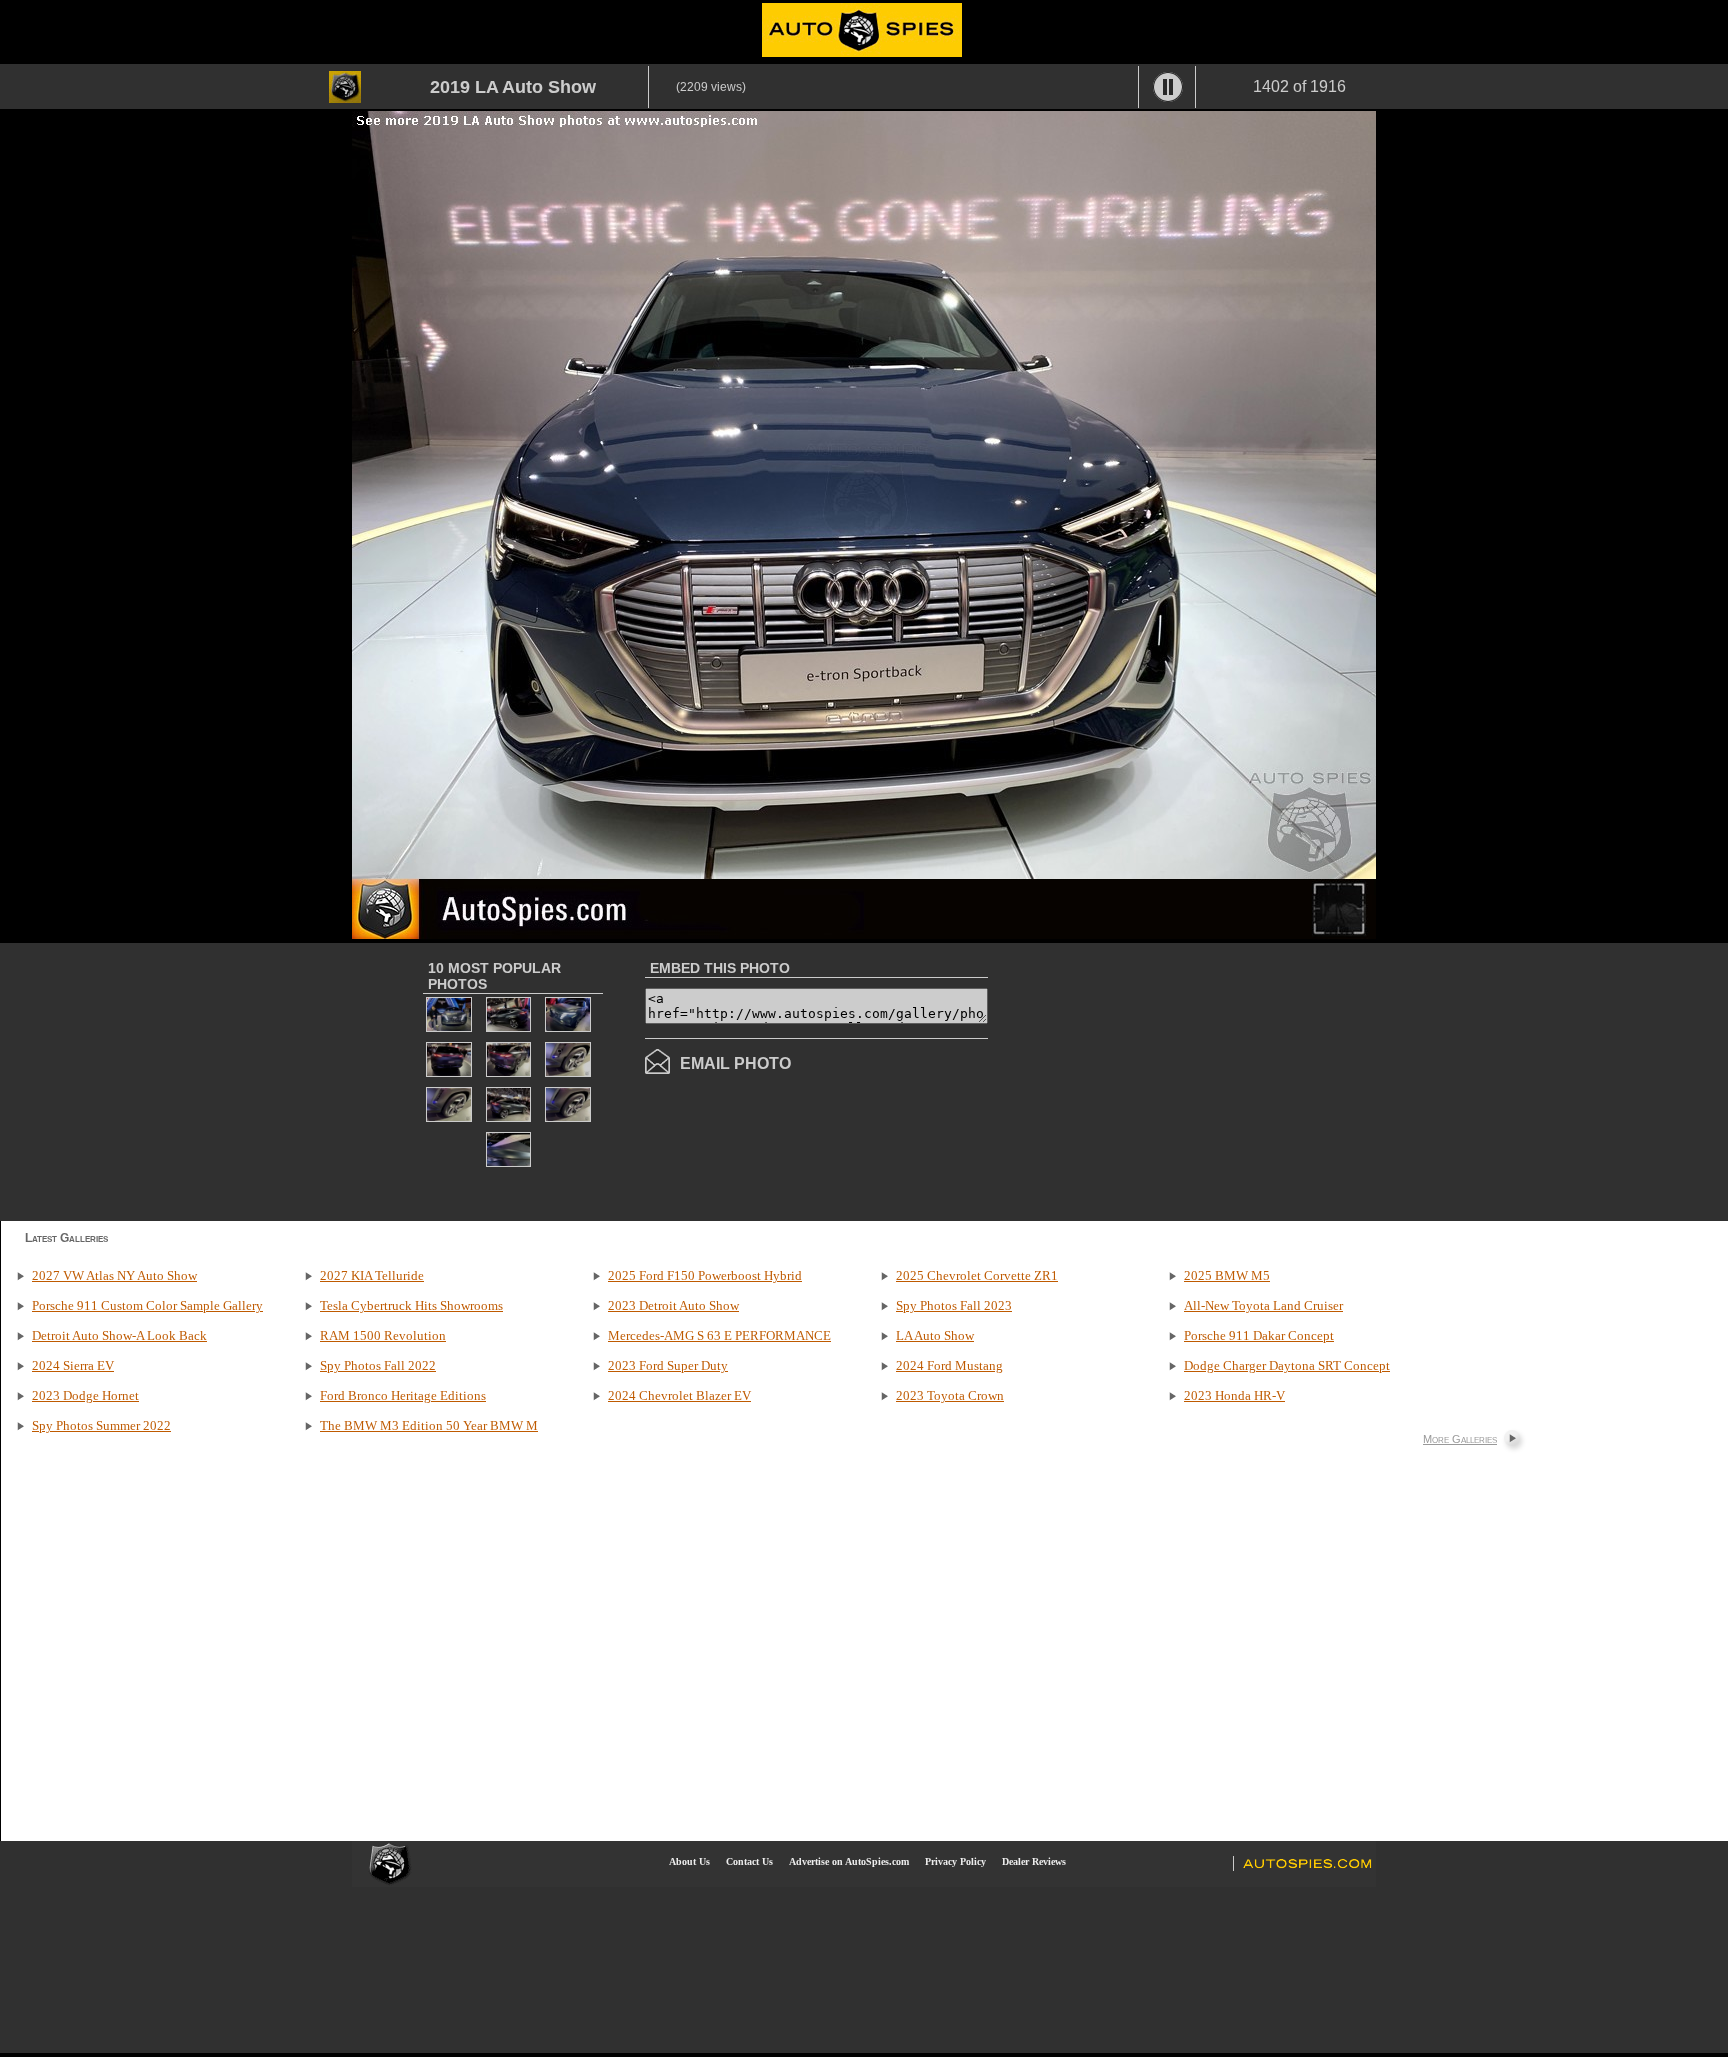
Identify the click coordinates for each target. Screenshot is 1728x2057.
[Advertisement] (1156, 1080)
